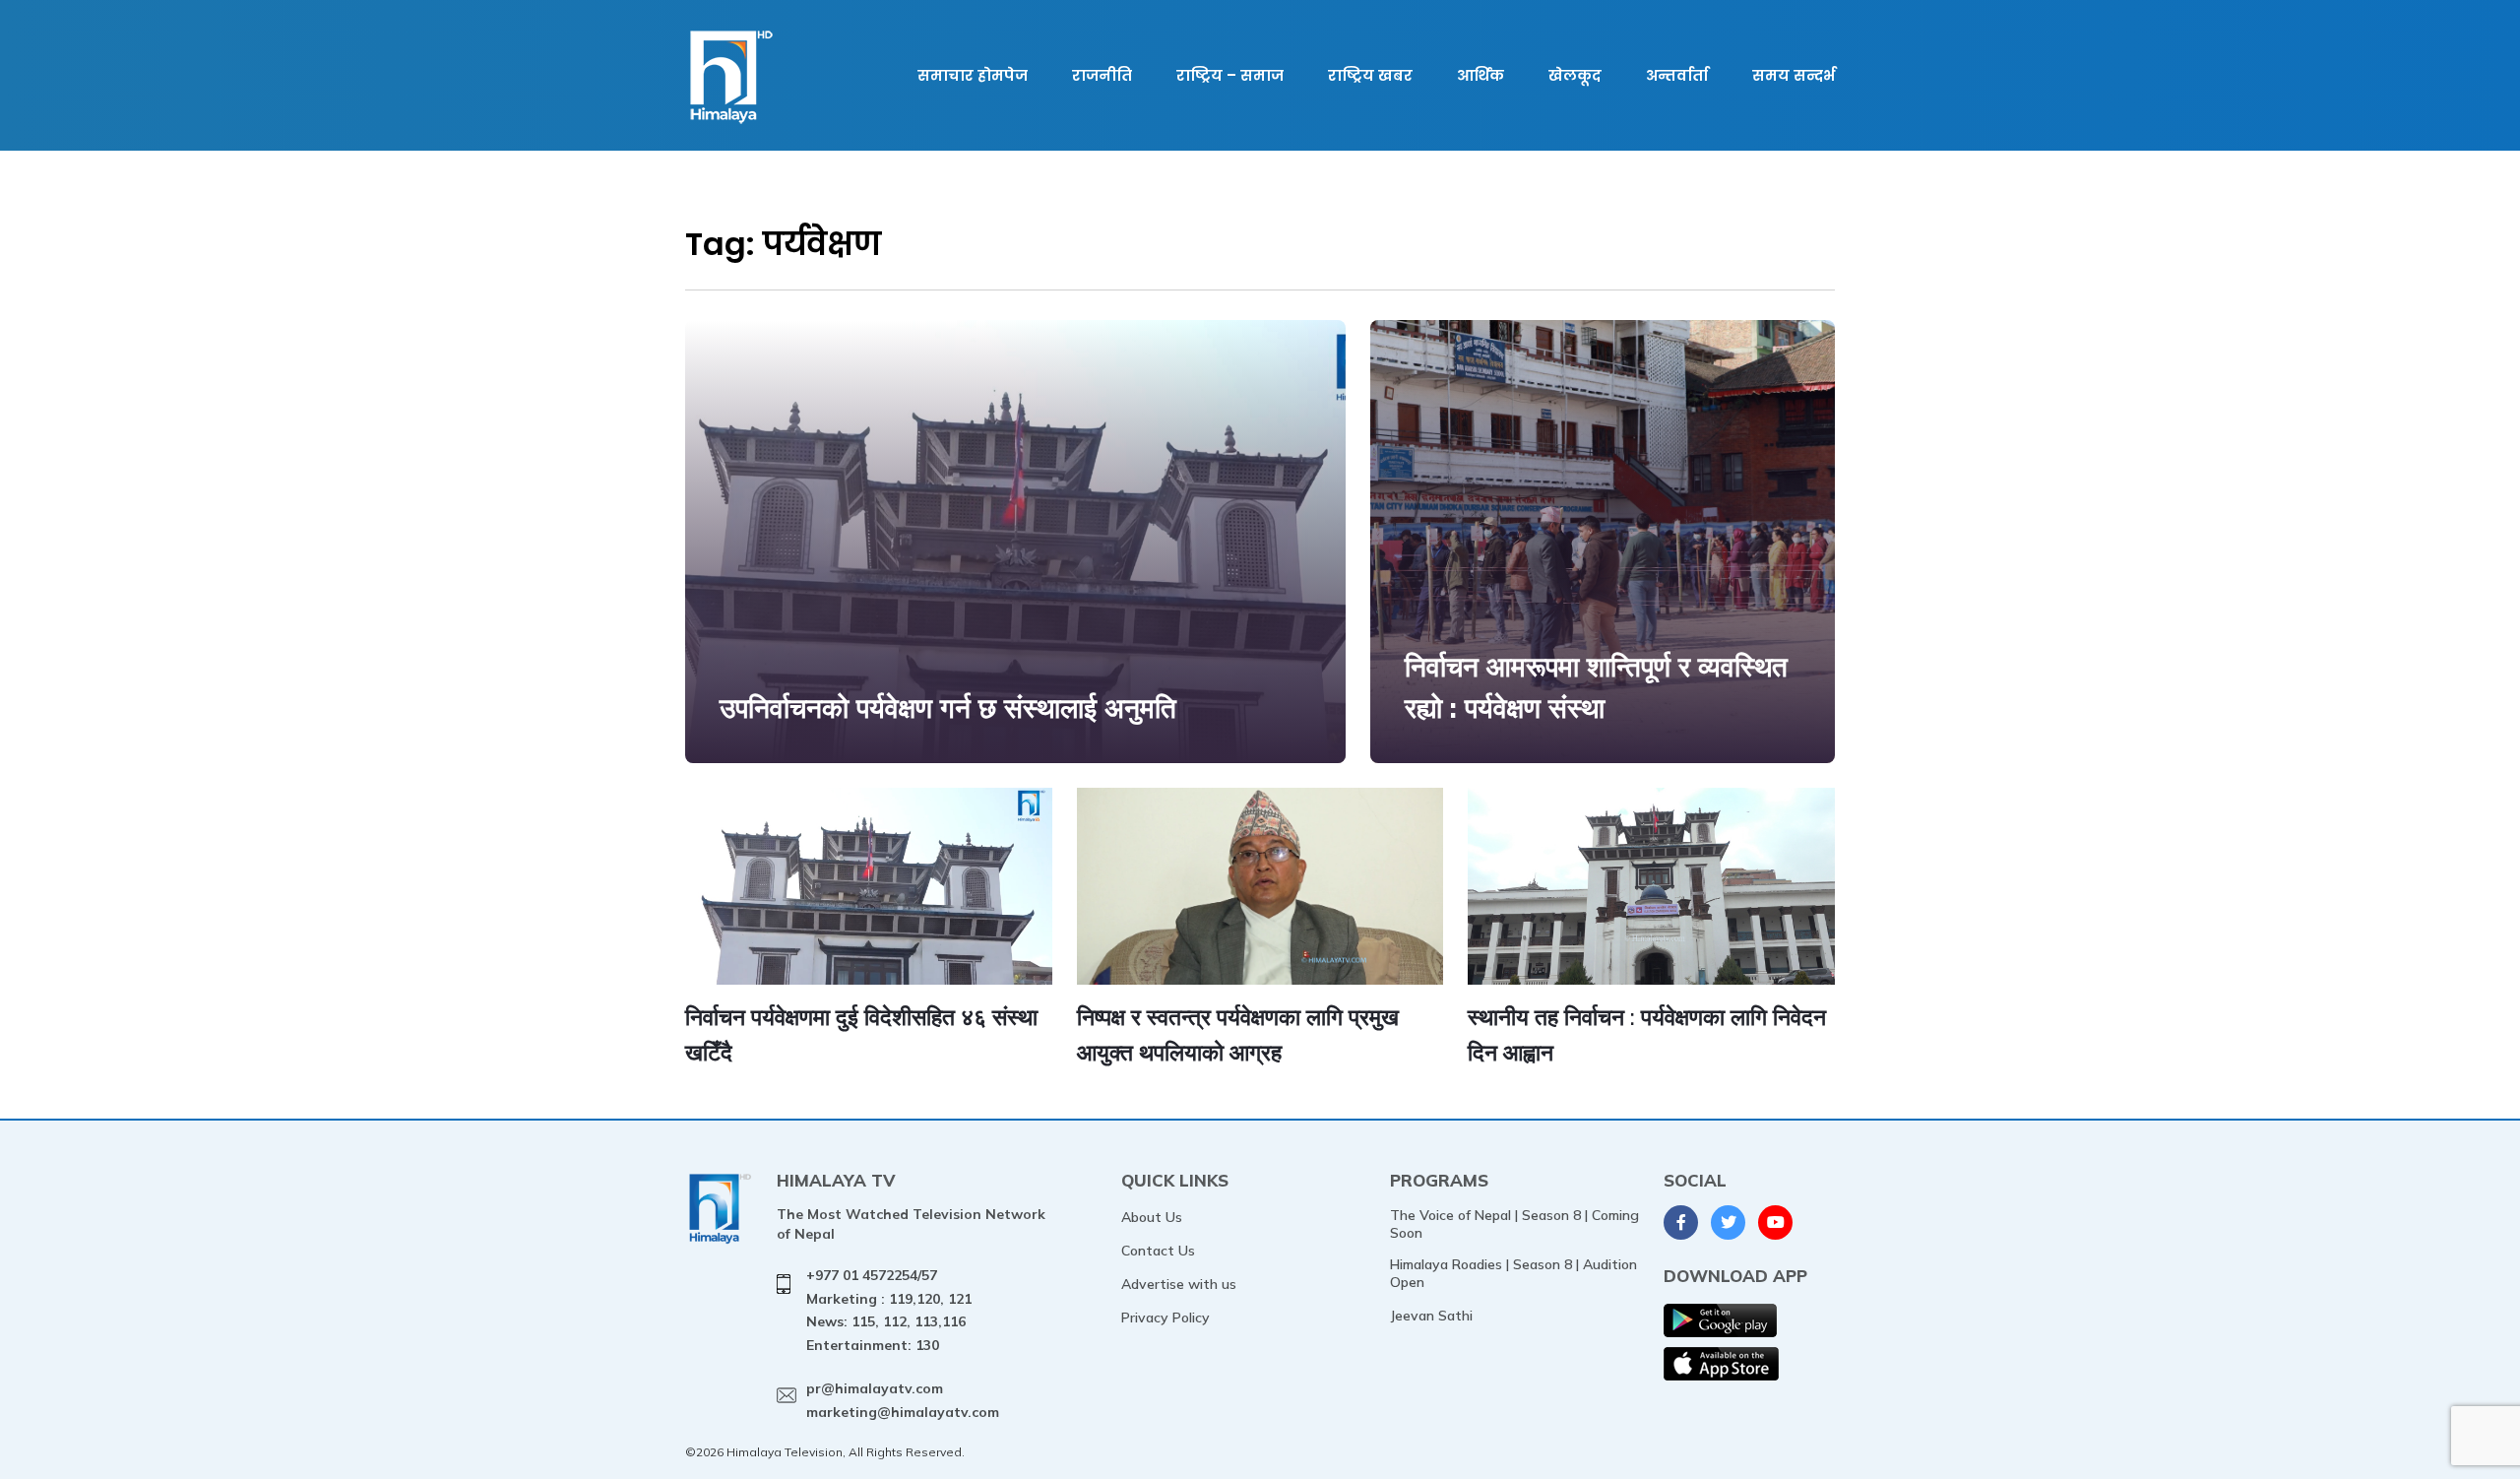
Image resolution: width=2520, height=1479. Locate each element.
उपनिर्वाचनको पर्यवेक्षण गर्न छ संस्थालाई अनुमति (948, 707)
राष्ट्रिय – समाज (1230, 75)
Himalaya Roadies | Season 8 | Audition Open (1513, 1273)
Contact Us (1158, 1251)
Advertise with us (1179, 1284)
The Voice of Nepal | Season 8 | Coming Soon (1514, 1224)
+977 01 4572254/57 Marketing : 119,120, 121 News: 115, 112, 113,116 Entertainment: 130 (889, 1310)
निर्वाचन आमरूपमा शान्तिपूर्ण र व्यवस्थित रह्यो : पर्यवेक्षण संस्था (1596, 687)
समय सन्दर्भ (1794, 75)
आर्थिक (1480, 75)
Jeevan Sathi (1431, 1316)
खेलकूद (1575, 75)
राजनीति (1102, 75)
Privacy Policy (1165, 1318)
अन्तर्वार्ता (1677, 75)
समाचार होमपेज (973, 75)
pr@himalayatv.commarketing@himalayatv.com (903, 1400)
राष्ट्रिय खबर (1370, 75)
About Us (1152, 1217)
